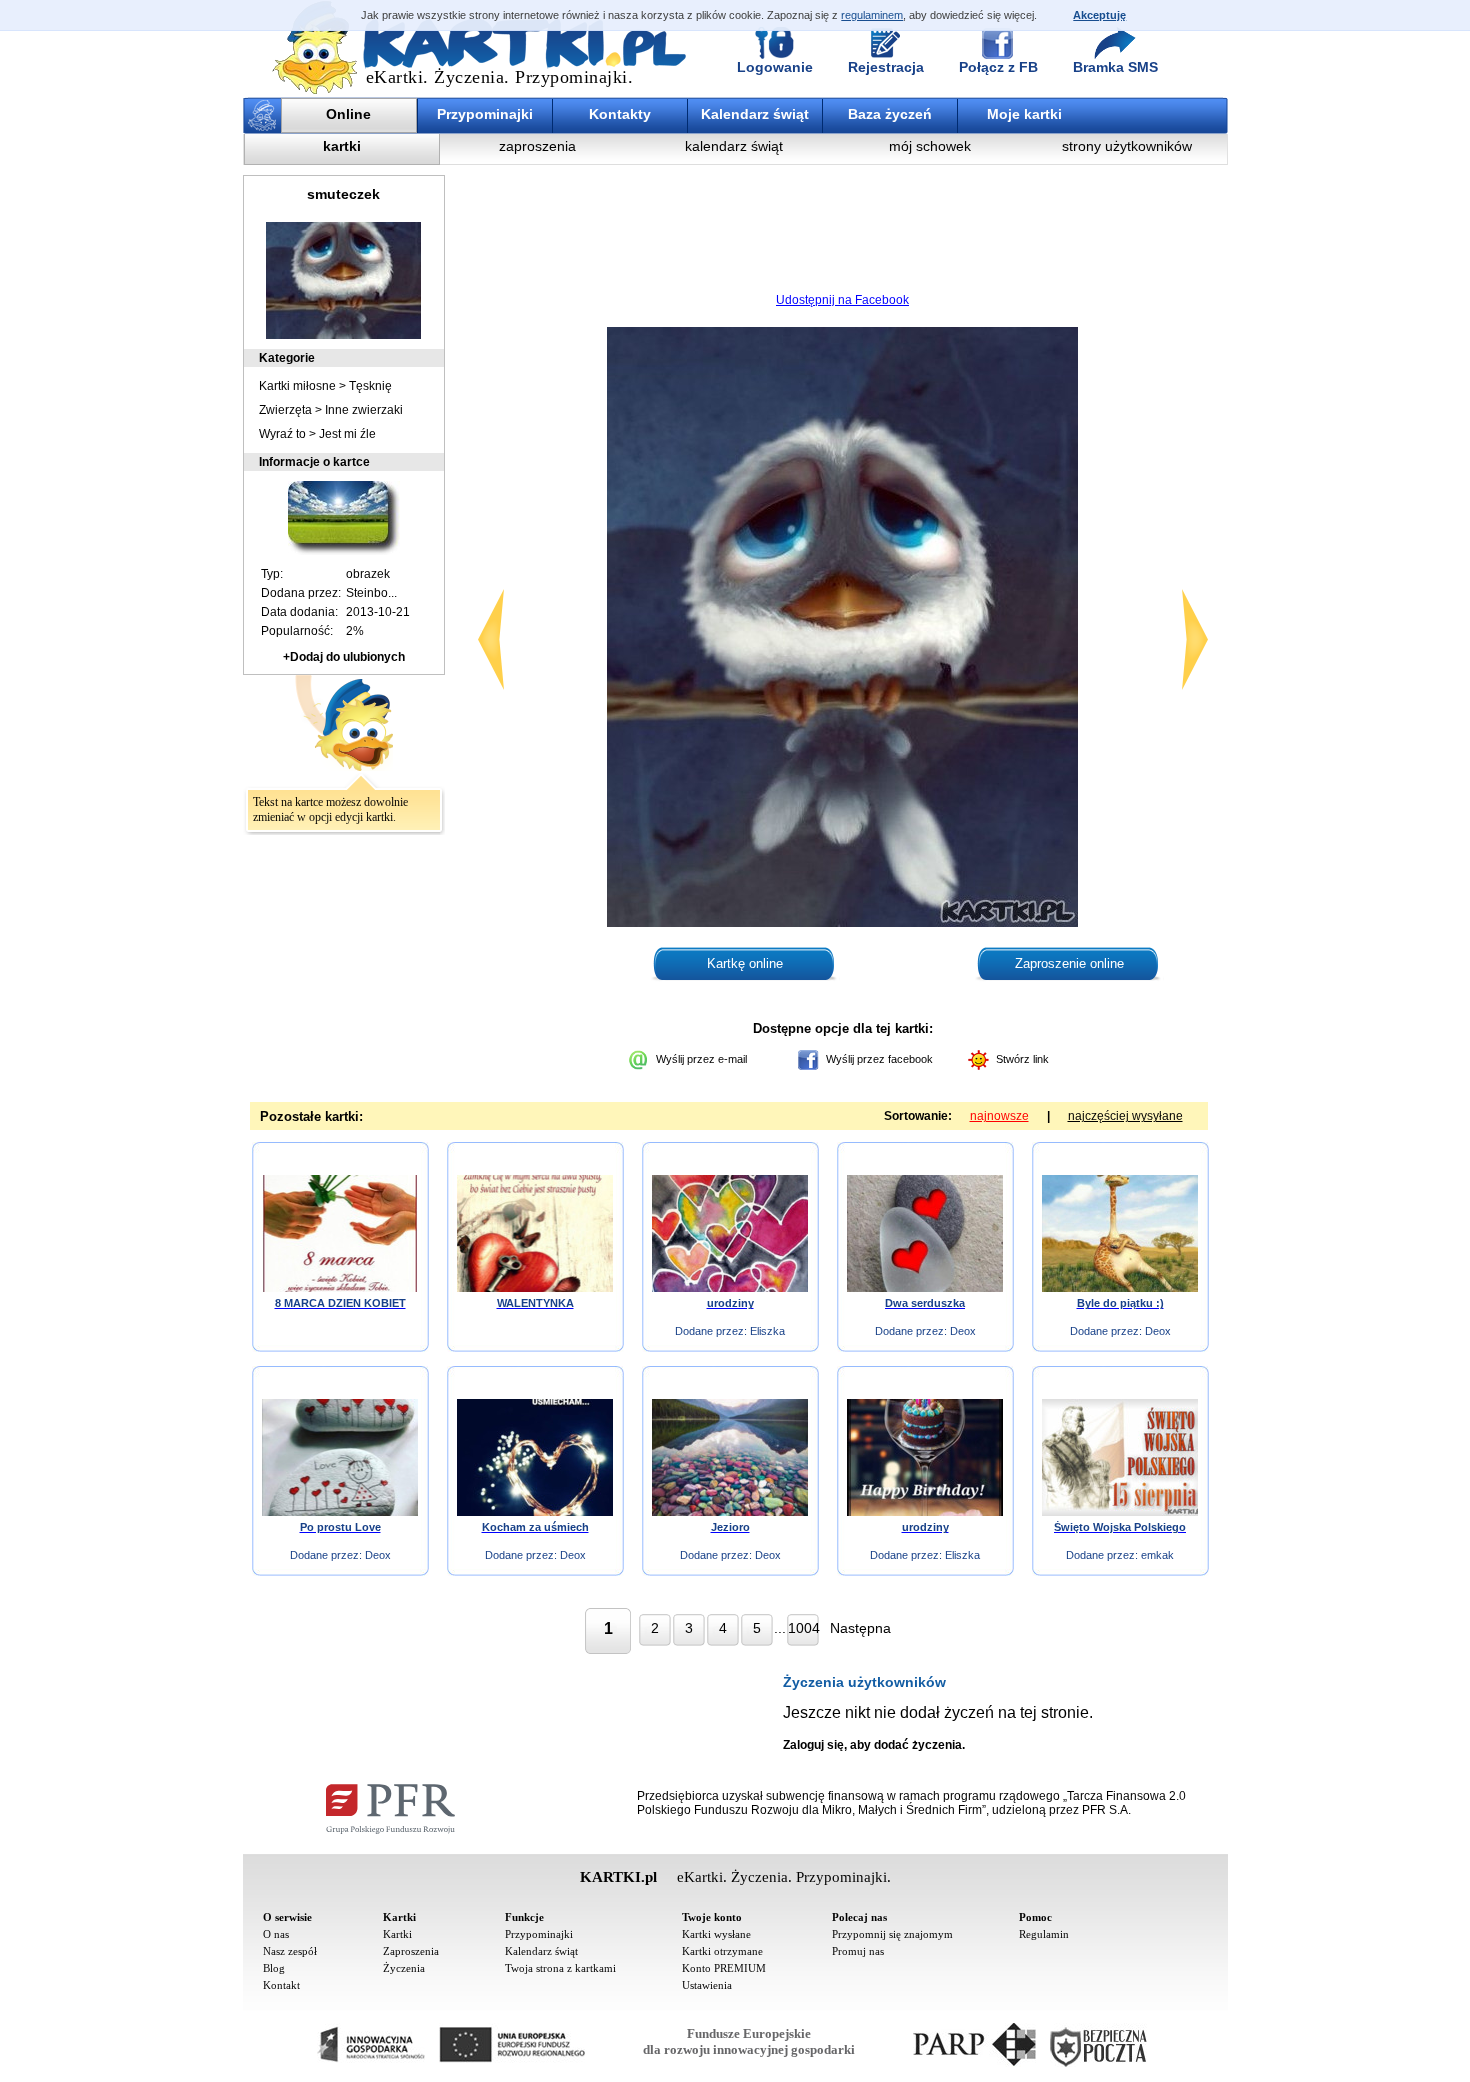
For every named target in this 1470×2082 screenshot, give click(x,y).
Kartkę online (745, 963)
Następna (860, 1628)
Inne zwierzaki (364, 410)
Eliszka (767, 1331)
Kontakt (281, 1985)
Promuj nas (858, 1951)
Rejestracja (886, 67)
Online (348, 114)
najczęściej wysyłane (1125, 1116)
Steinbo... (371, 593)
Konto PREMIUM (724, 1968)
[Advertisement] (843, 235)
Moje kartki (1024, 114)
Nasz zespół (290, 1951)
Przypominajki (485, 114)
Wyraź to (282, 434)
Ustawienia (707, 1985)
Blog (274, 1968)
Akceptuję (1099, 15)
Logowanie (775, 67)
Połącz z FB (998, 67)
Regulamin (1044, 1934)
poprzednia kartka (491, 639)
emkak (1157, 1555)
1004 (803, 1628)
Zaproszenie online (1069, 963)
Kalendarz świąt (755, 114)
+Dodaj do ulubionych (344, 657)
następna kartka (1195, 639)
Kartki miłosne (297, 386)
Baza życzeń (890, 114)
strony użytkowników (1127, 146)
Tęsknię (370, 386)
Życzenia (404, 1968)
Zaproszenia (411, 1951)
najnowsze (999, 1116)
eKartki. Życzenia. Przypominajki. (500, 77)
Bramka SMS (1115, 67)
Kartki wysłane (716, 1934)
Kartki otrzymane (722, 1951)
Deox (963, 1331)
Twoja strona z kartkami (560, 1968)
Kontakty (620, 114)
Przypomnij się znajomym (892, 1934)
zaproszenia (537, 146)
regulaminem (872, 15)
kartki (342, 146)
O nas (276, 1934)
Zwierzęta (285, 410)
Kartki (397, 1934)
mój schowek (930, 146)
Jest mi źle (347, 434)
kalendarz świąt (734, 146)
